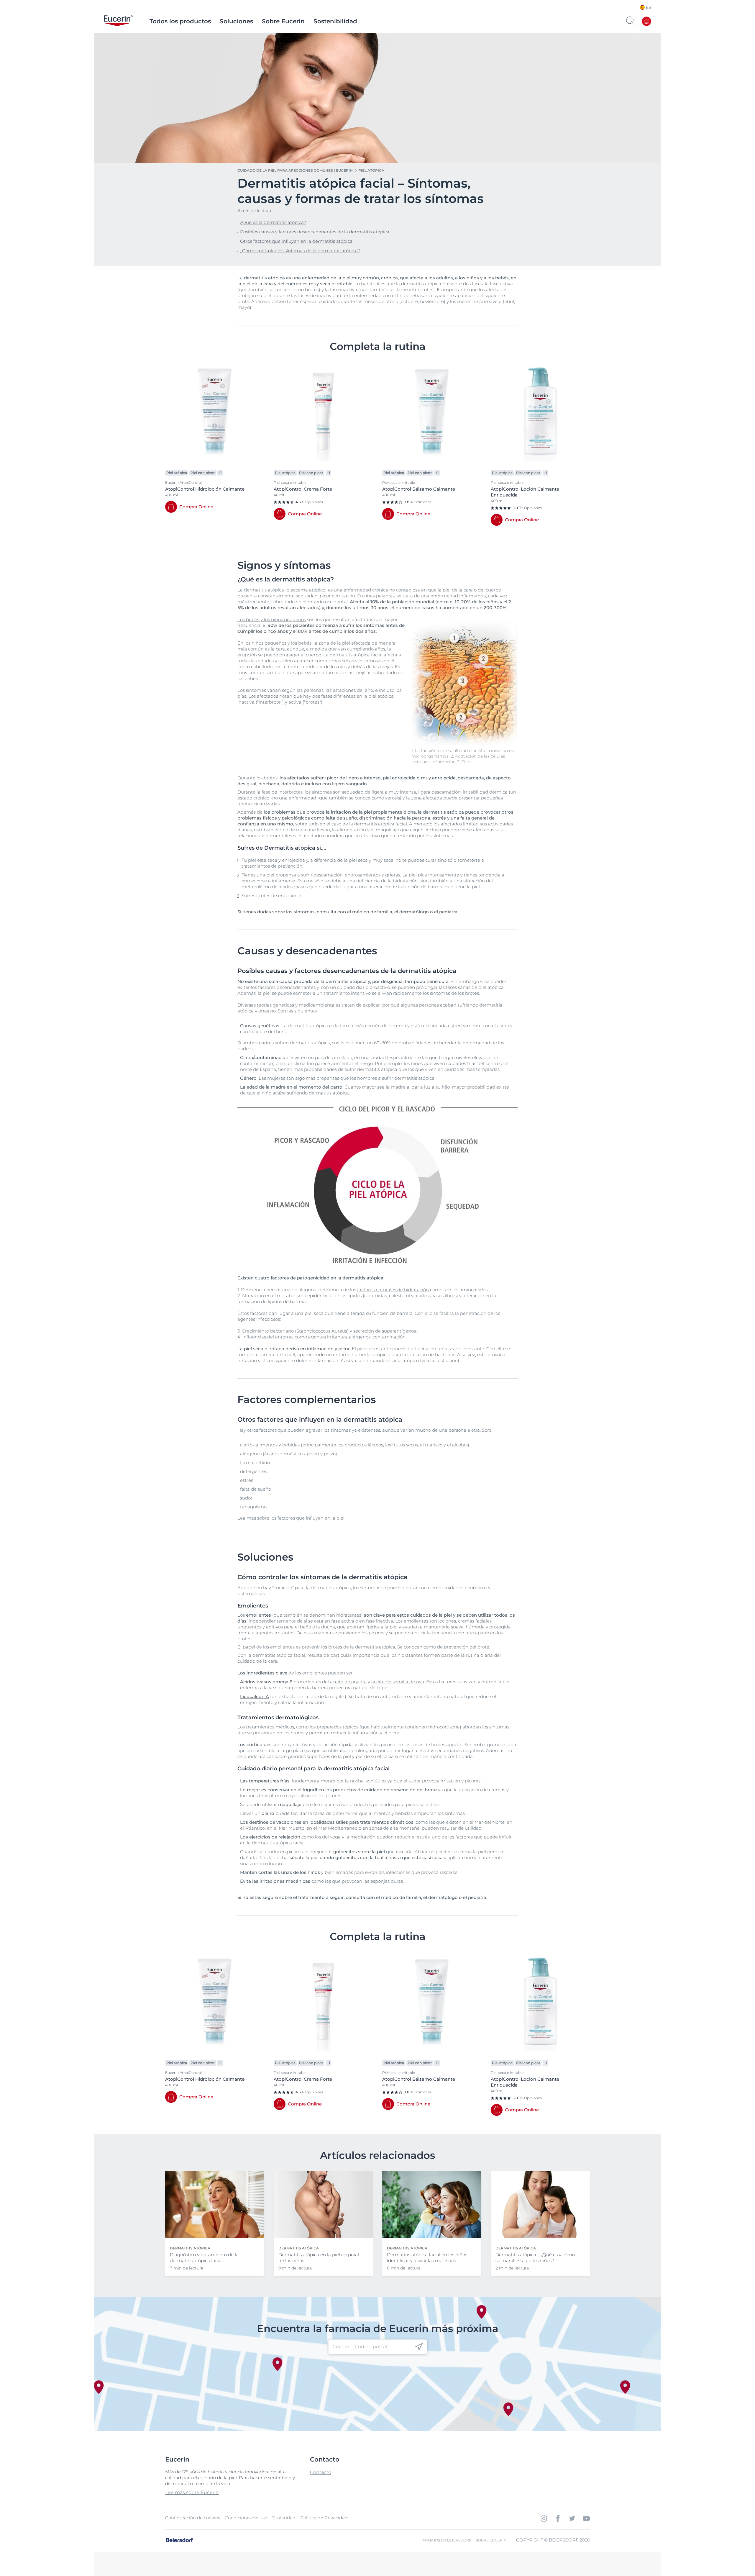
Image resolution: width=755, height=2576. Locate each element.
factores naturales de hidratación (393, 1290)
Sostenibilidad (335, 21)
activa (348, 1621)
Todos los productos (180, 21)
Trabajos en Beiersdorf (446, 2540)
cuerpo (493, 590)
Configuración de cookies (193, 2518)
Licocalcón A (255, 1696)
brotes (472, 993)
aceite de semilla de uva (398, 1682)
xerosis (393, 798)
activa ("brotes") (305, 702)
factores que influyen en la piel (311, 1518)
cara (280, 649)
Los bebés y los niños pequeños (272, 619)
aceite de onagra (348, 1682)
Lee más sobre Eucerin (192, 2492)
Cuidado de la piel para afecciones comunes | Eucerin (295, 170)
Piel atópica (371, 170)
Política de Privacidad (324, 2518)
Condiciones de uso (246, 2518)
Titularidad (284, 2518)
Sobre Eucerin (283, 21)
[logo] (118, 21)
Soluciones (236, 21)
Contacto (321, 2472)
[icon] (419, 2347)
